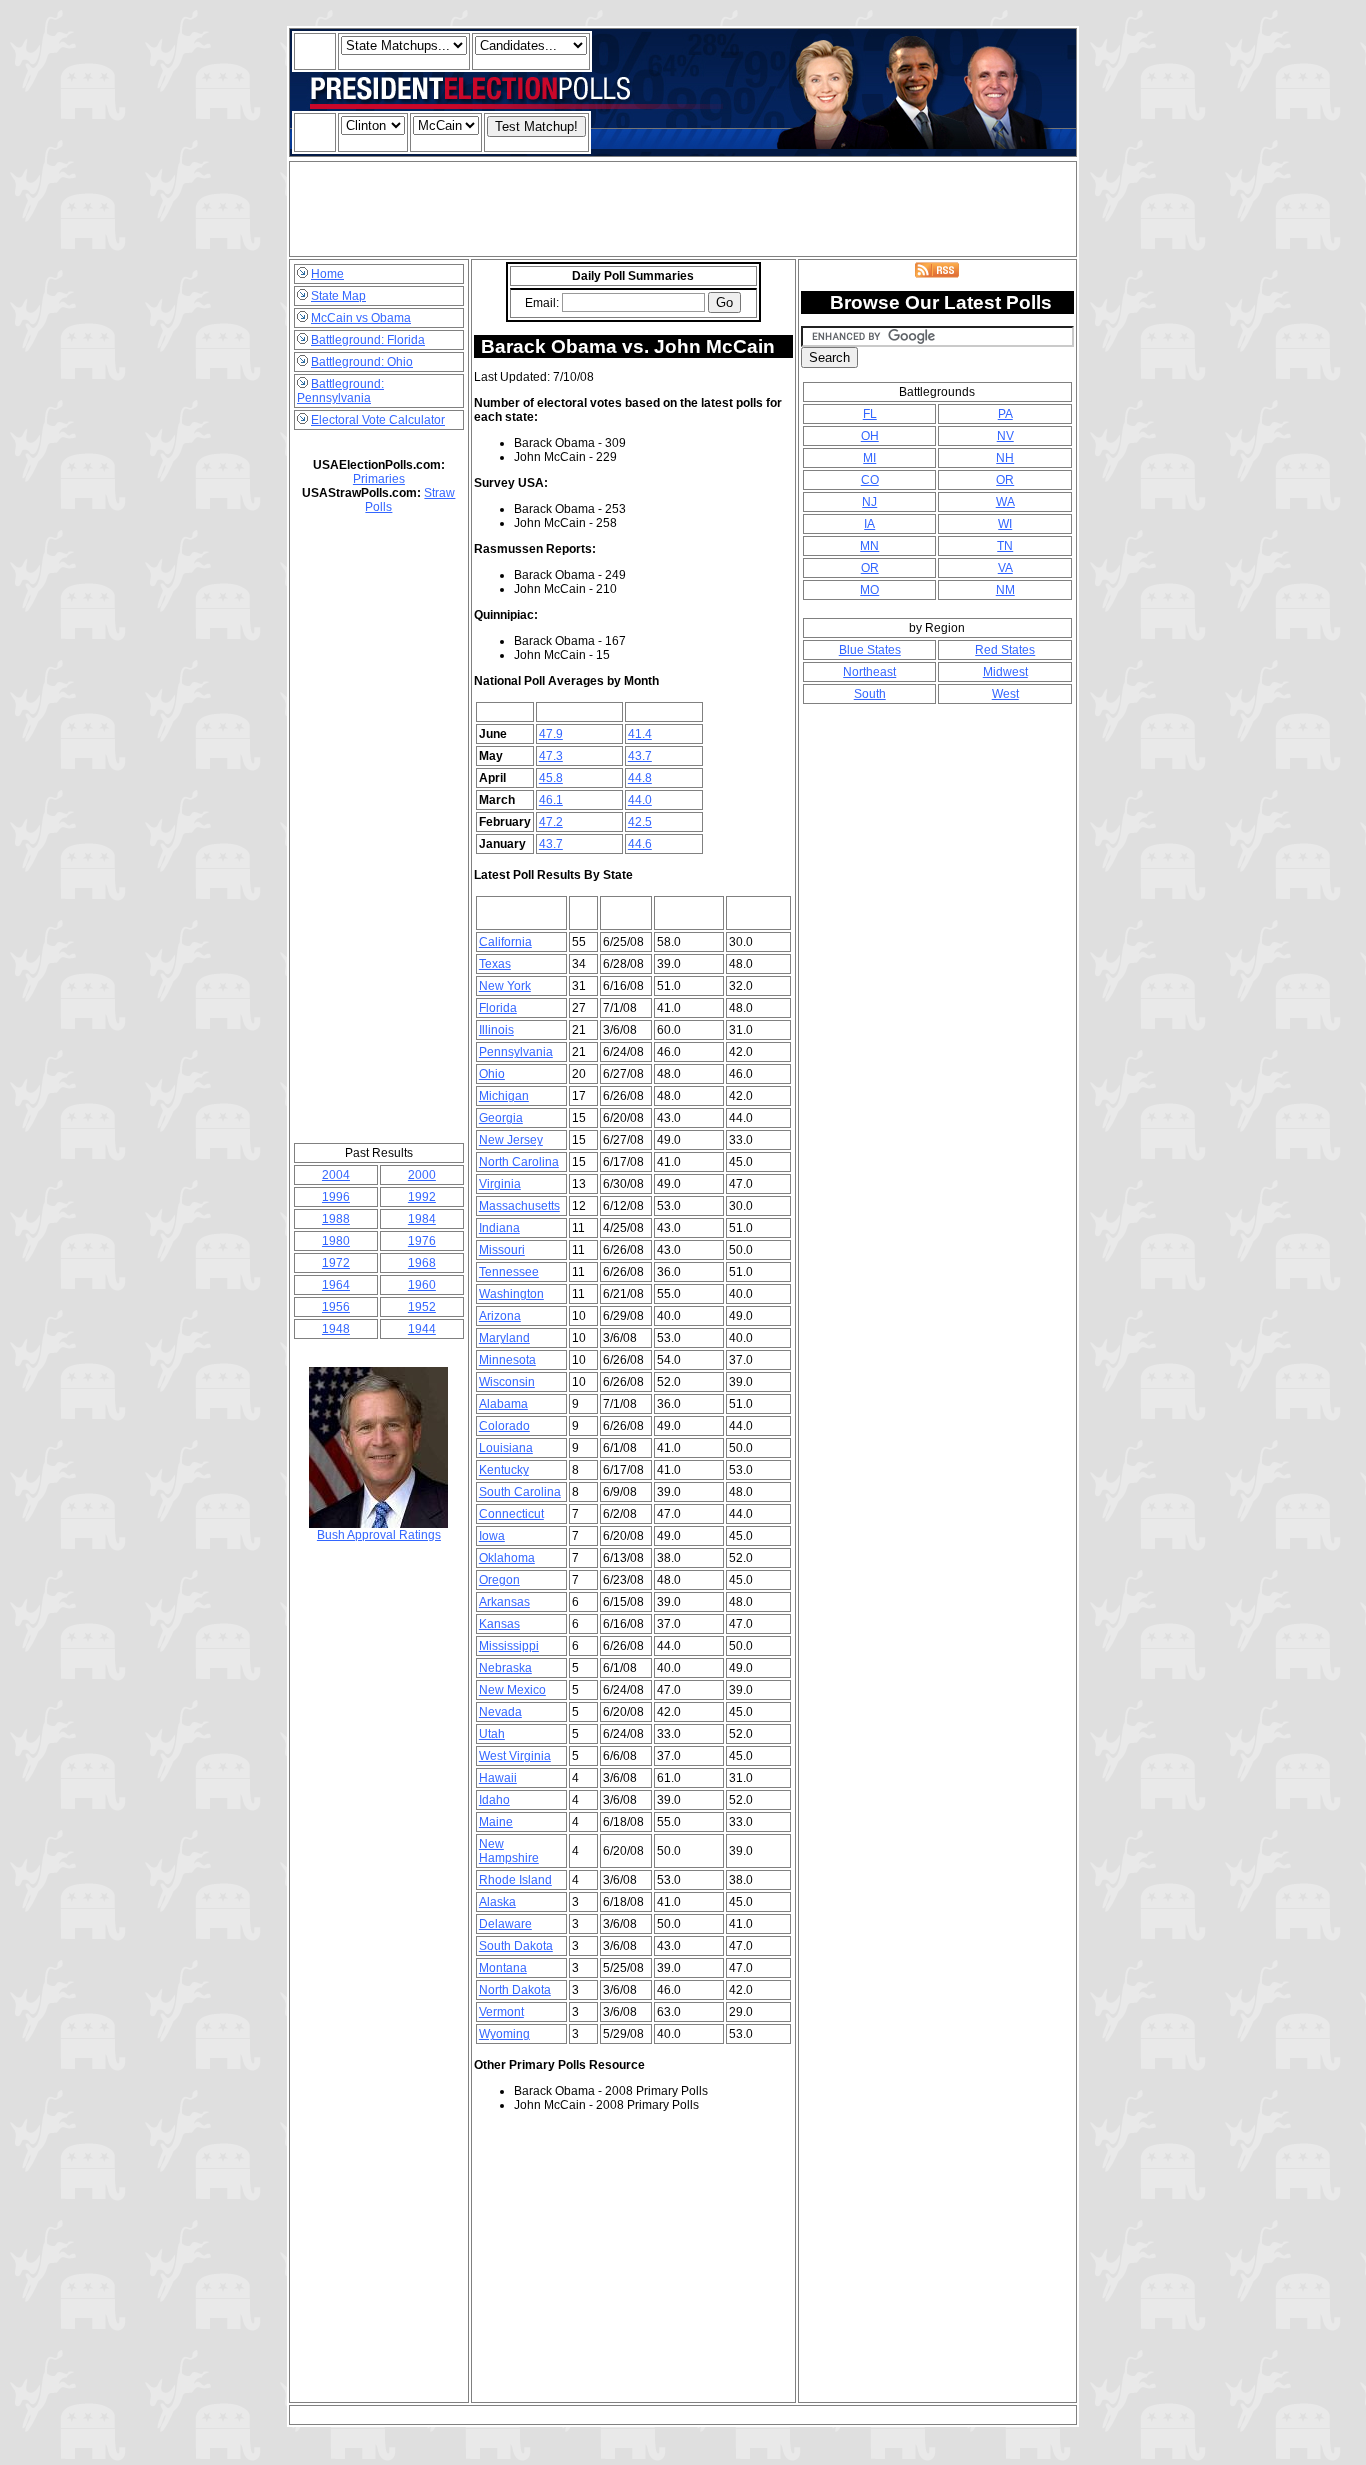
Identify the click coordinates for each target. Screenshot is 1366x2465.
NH (1005, 458)
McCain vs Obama (361, 318)
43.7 (640, 756)
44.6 (640, 844)
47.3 (551, 756)
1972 (336, 1263)
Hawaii (498, 1778)
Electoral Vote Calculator (378, 420)
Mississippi (509, 1646)
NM (1005, 590)
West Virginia (515, 1756)
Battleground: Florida (368, 340)
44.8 (640, 778)
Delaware (505, 1924)
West (1005, 694)
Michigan (504, 1096)
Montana (503, 1968)
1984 (422, 1219)
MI (869, 458)
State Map (338, 296)
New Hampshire (509, 1851)
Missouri (502, 1250)
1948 (336, 1329)
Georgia (501, 1118)
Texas (495, 964)
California (505, 942)
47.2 (551, 822)
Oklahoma (507, 1558)
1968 (422, 1263)
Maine (496, 1822)
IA (869, 524)
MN (869, 546)
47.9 (551, 734)
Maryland (504, 1338)
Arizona (500, 1316)
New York (505, 986)
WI (1005, 524)
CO (870, 480)
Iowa (492, 1536)
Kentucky (504, 1470)
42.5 (640, 822)
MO (869, 590)
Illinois (496, 1030)
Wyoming (504, 2034)
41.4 (640, 734)
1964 (336, 1285)
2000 (422, 1175)
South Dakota (516, 1946)
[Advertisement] (683, 209)
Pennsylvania (516, 1052)
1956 (336, 1307)
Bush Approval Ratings (379, 1535)
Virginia (500, 1184)
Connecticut (511, 1514)
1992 (422, 1197)
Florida (498, 1008)
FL (870, 414)
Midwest (1005, 672)
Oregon (499, 1580)
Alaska (497, 1902)
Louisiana (506, 1448)
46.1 (551, 800)
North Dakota (515, 1990)
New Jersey (511, 1140)
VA (1005, 568)
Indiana (499, 1228)
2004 (336, 1175)
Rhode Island (515, 1880)
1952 (422, 1307)
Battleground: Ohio (362, 362)
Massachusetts (519, 1206)
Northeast (869, 672)
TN (1005, 546)
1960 (422, 1285)
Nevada (500, 1712)
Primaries (379, 479)
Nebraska (505, 1668)
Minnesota (507, 1360)
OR (1005, 480)
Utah (492, 1734)
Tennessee (509, 1272)
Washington (511, 1294)
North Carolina (519, 1162)
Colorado (504, 1426)
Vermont (501, 2012)
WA (1005, 502)
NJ (869, 502)
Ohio (492, 1074)
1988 (336, 1219)
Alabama (503, 1404)
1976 (422, 1241)
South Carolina (520, 1492)
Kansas (499, 1624)
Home (327, 274)
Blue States (870, 650)
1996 (336, 1197)
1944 (422, 1329)
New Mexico (512, 1690)
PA (1005, 414)
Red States (1005, 650)
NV (1005, 436)
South (870, 694)
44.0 (640, 800)
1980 (336, 1241)
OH (870, 436)
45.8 (551, 778)
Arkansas (504, 1602)
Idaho (494, 1800)
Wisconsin (507, 1382)
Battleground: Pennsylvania (340, 391)
